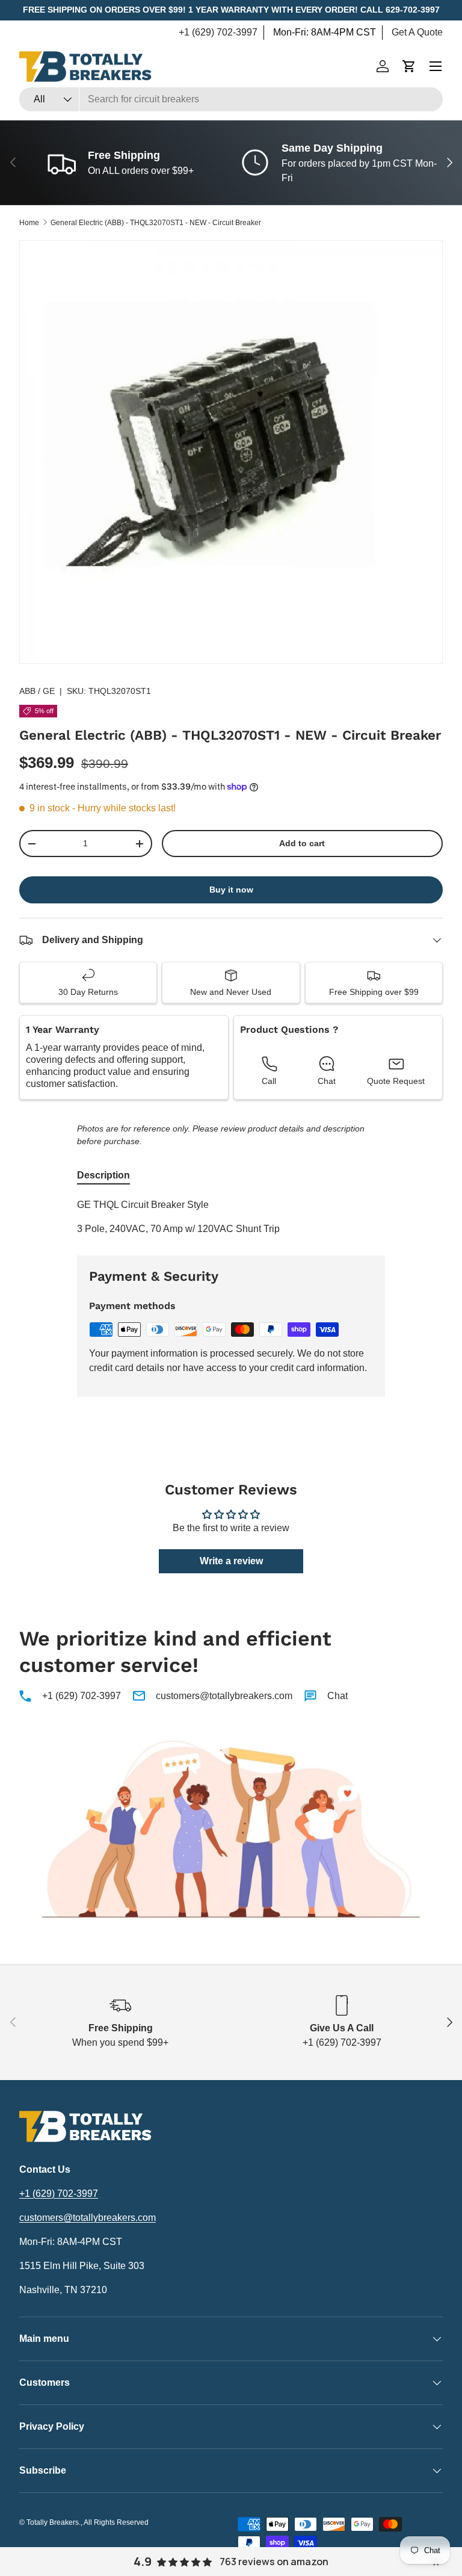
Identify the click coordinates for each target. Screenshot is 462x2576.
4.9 (143, 2562)
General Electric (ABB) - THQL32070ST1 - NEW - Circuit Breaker (156, 223)
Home (29, 223)
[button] (409, 66)
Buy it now (231, 890)
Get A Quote (417, 32)
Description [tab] (103, 1175)
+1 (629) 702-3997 (218, 32)
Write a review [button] (231, 1561)
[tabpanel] (231, 1217)
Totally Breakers (53, 2522)
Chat (337, 1696)
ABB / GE (37, 691)
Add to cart (302, 843)
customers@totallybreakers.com (224, 1696)
